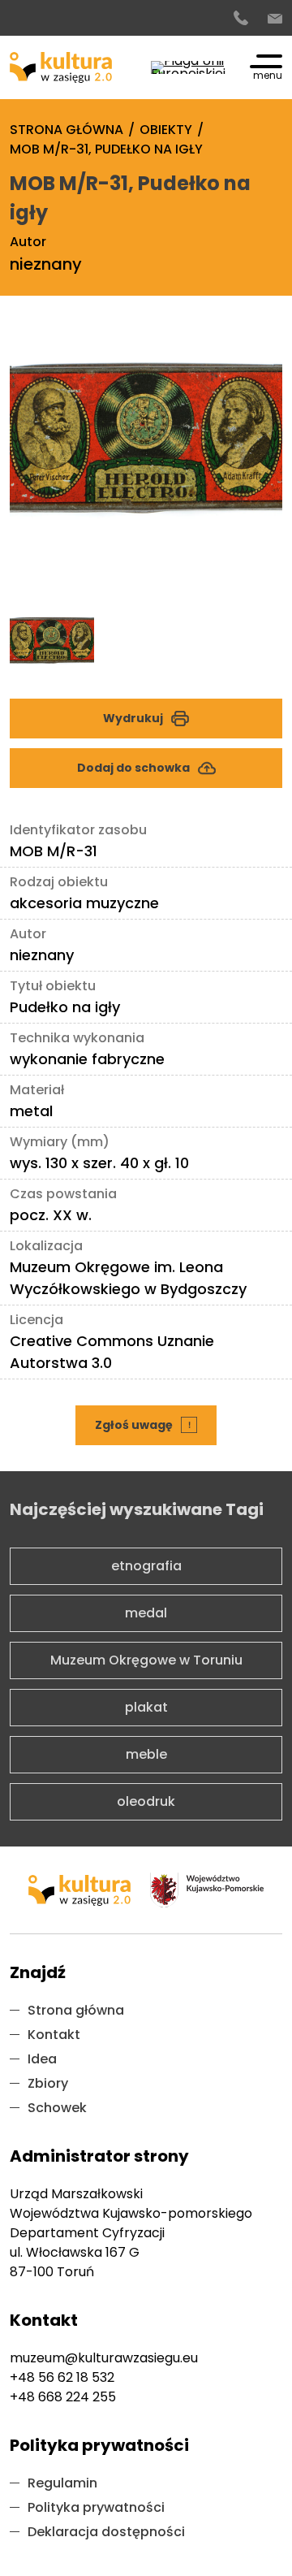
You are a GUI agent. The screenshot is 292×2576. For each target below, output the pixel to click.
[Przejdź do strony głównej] (61, 67)
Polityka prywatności (96, 2507)
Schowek (57, 2108)
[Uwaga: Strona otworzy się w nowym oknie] (188, 67)
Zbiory (48, 2083)
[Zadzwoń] (241, 19)
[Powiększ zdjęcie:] (146, 465)
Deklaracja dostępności (106, 2532)
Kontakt (54, 2035)
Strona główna (76, 2010)
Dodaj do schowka (133, 768)
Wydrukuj (133, 718)
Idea (42, 2059)
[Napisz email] (275, 19)
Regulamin (62, 2483)
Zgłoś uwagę (148, 1419)
